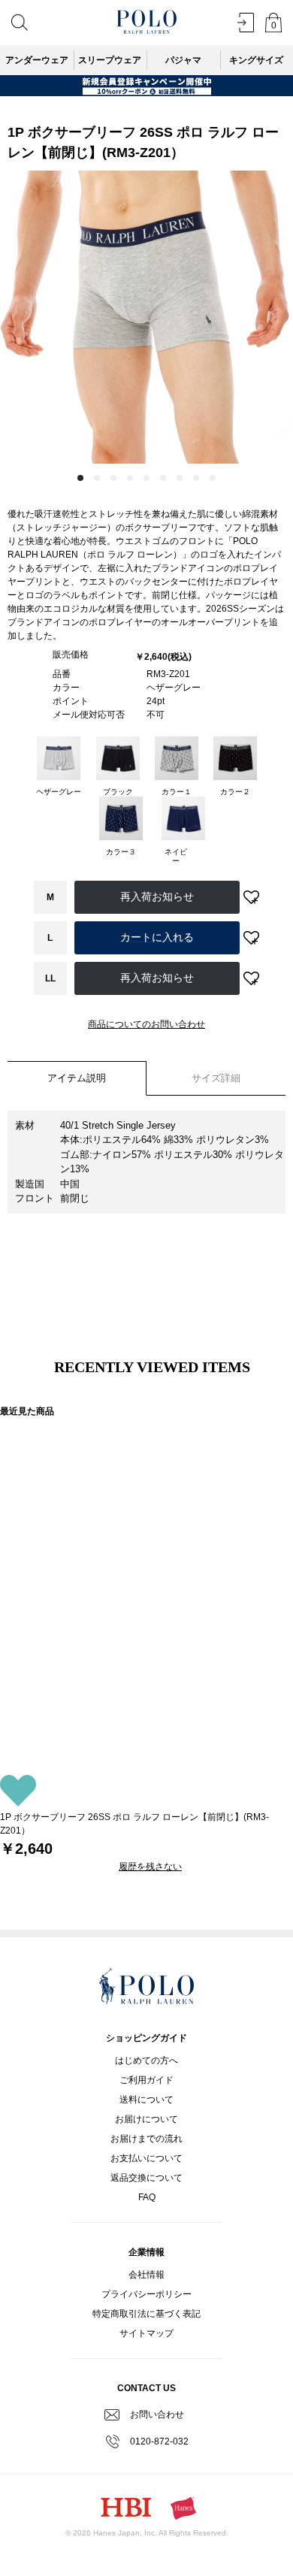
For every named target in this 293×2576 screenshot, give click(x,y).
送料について (146, 2100)
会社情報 (146, 2275)
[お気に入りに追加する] (252, 897)
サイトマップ (146, 2333)
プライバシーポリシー (146, 2294)
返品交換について (146, 2178)
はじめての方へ (146, 2060)
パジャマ (183, 60)
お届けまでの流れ (146, 2139)
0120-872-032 (159, 2441)
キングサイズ (256, 60)
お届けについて (146, 2119)
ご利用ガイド (146, 2080)
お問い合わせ (157, 2414)
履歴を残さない (150, 1867)
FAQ (147, 2197)
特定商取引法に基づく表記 (146, 2314)
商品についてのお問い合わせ (146, 1024)
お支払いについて (146, 2158)
